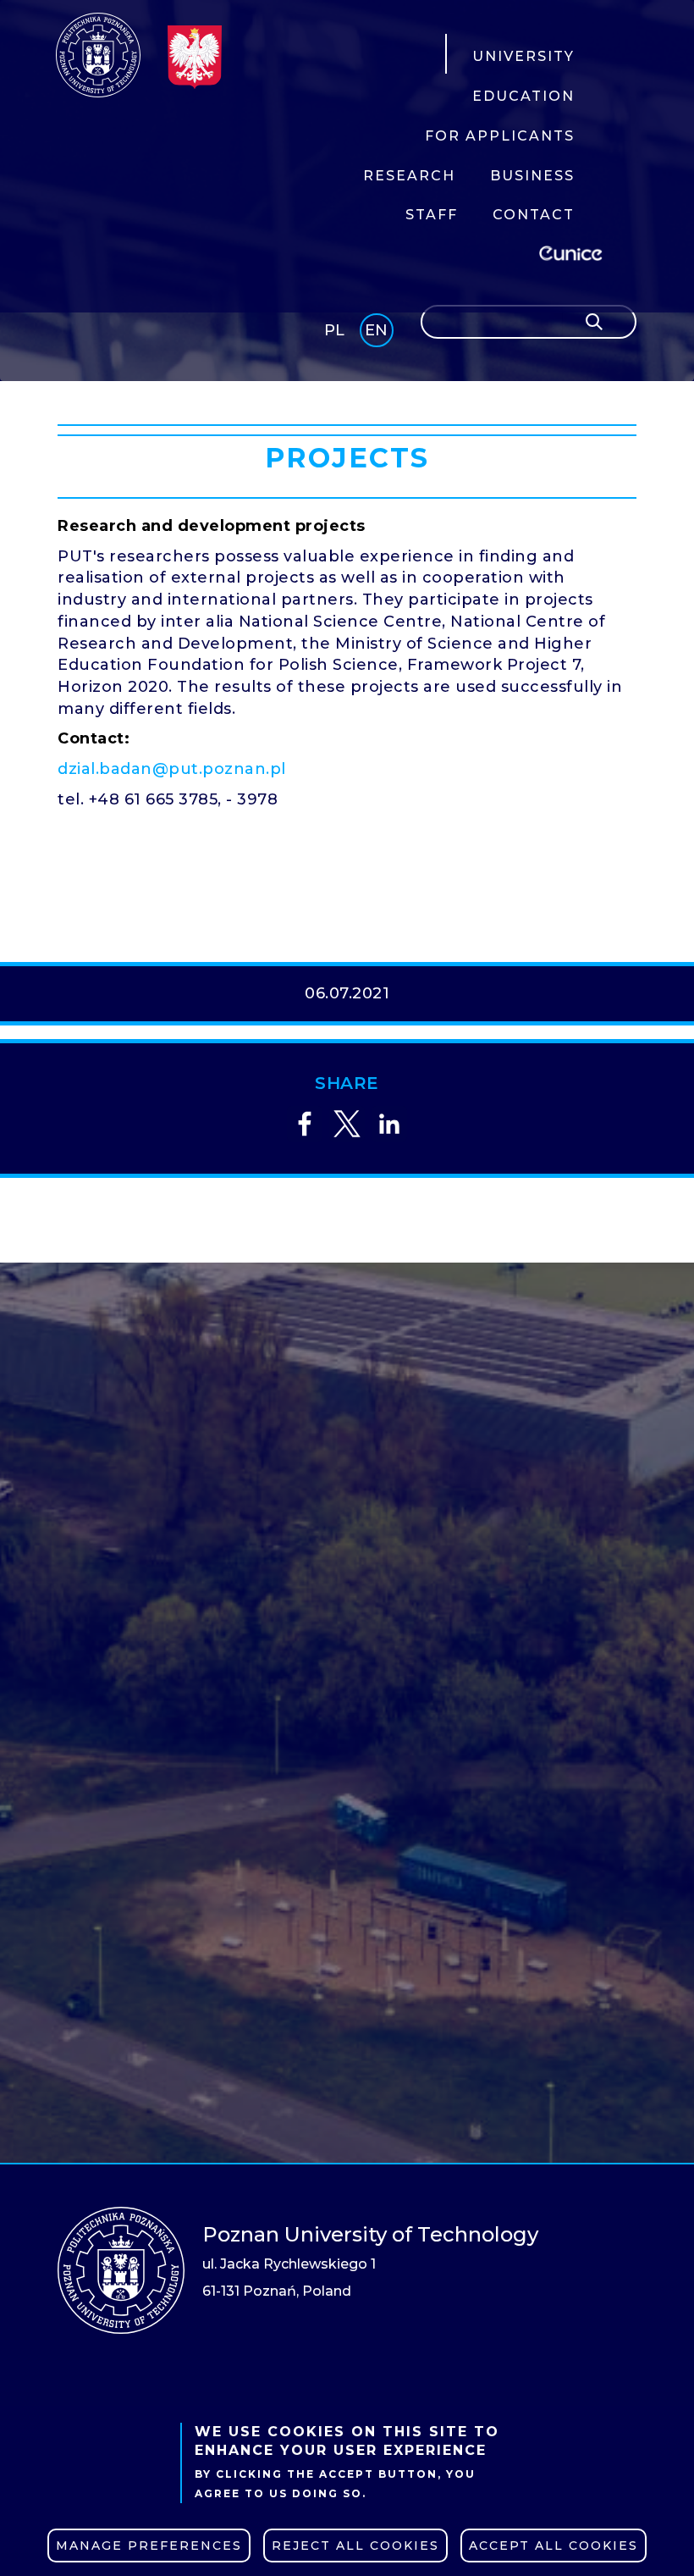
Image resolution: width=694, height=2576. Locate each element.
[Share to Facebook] (305, 1124)
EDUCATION (523, 96)
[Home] (98, 55)
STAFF (432, 215)
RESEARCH (409, 176)
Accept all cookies (554, 2546)
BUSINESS (532, 176)
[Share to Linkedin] (389, 1124)
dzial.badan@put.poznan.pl (172, 769)
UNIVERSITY (523, 56)
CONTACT (534, 215)
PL (334, 330)
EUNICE (574, 251)
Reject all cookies (355, 2546)
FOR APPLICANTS (500, 136)
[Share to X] (347, 1124)
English (378, 333)
